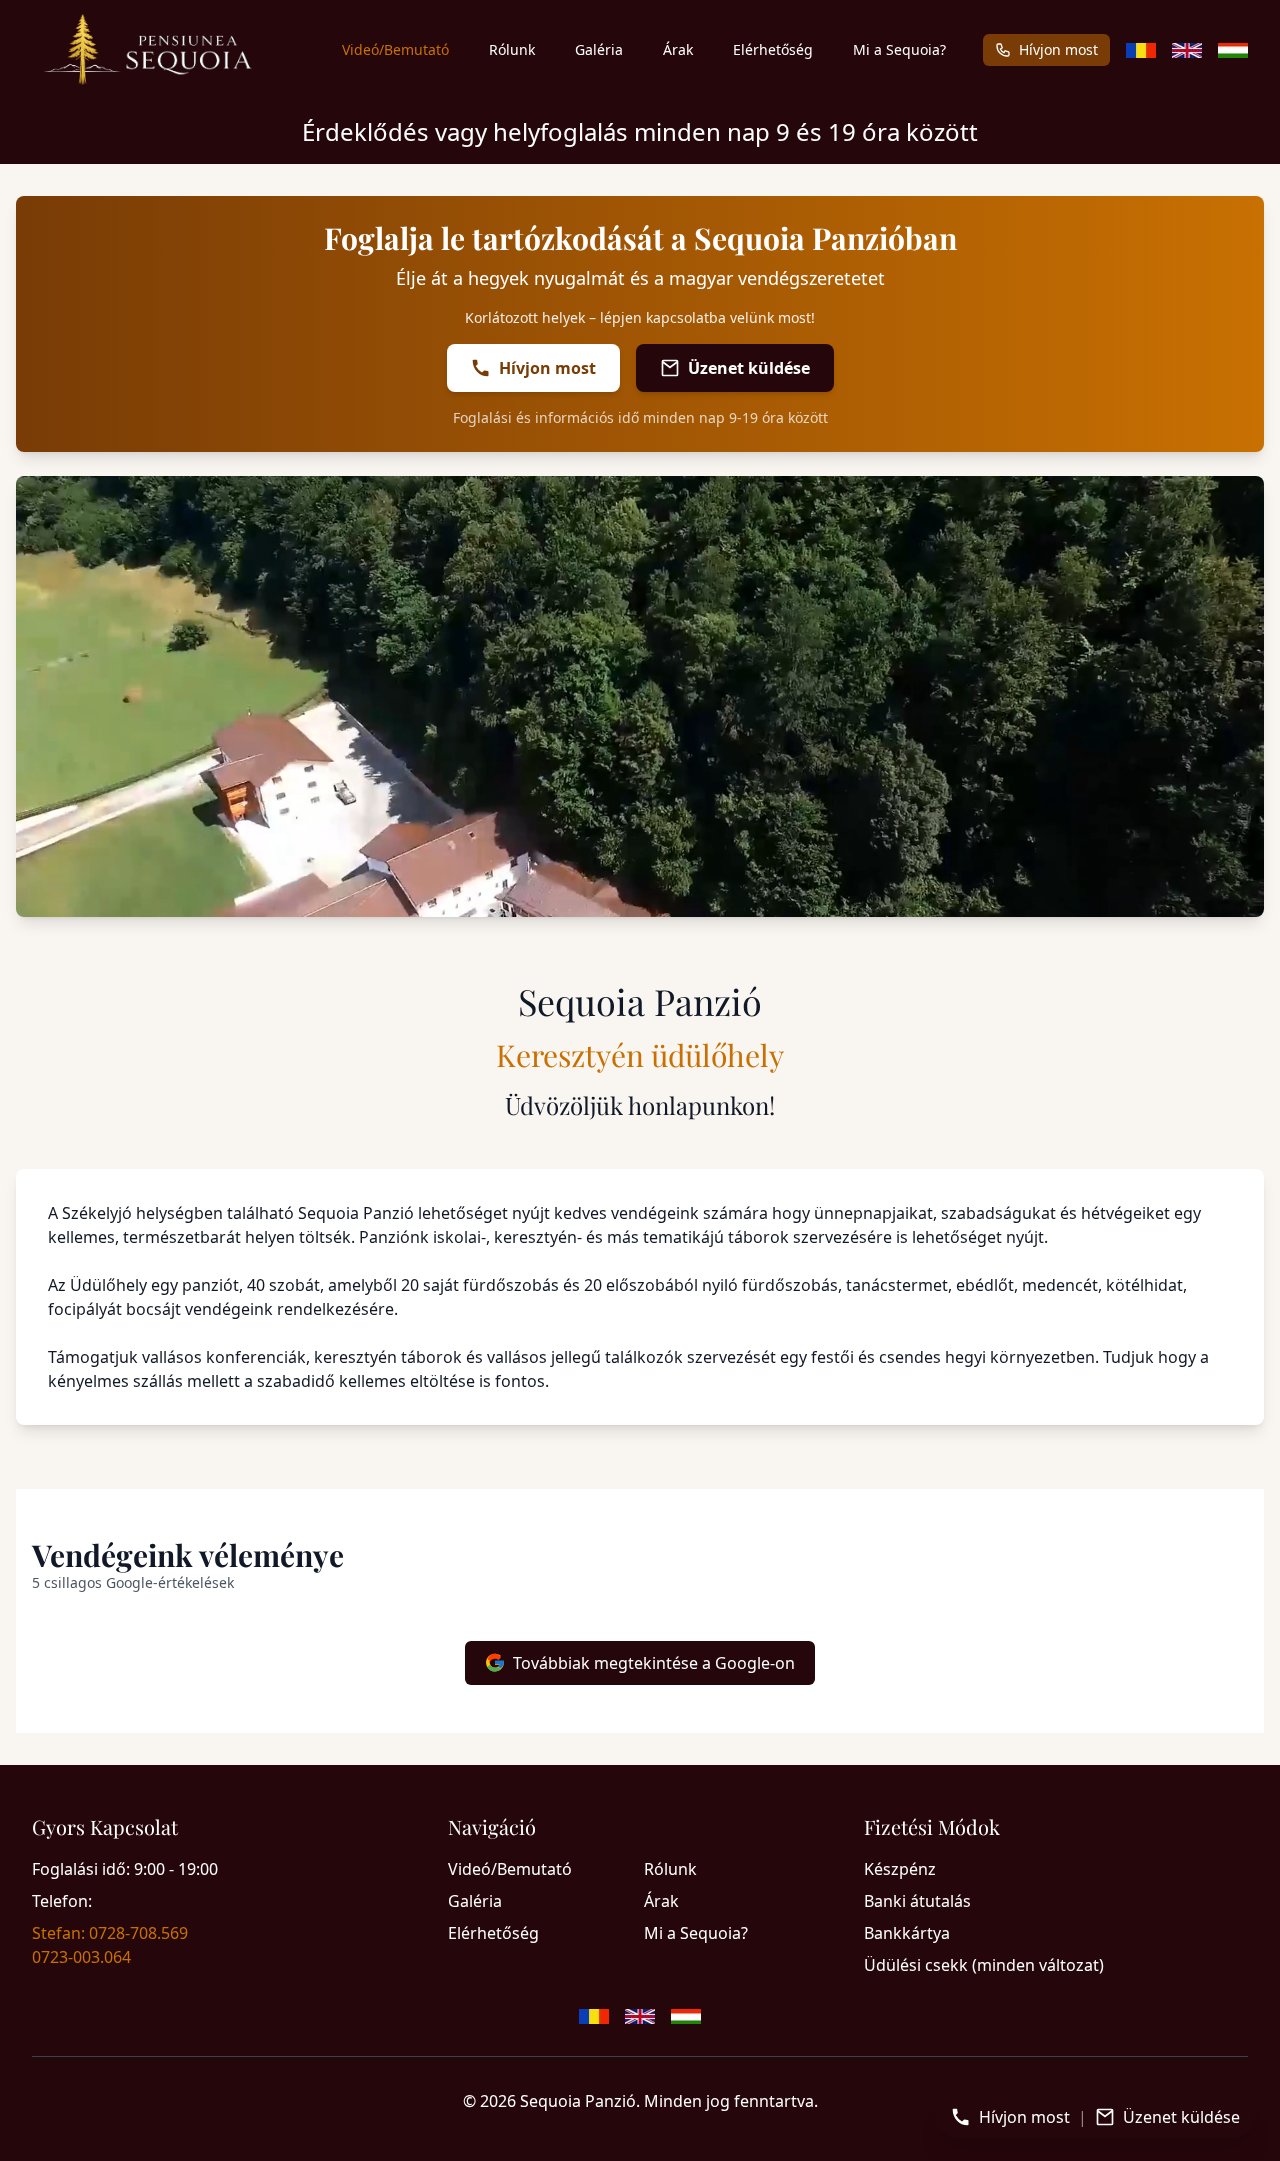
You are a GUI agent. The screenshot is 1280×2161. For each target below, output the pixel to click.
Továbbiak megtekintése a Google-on (654, 1663)
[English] (1187, 50)
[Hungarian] (1233, 50)
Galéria (599, 49)
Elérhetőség (773, 49)
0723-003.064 (81, 1957)
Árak (678, 49)
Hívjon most (1058, 49)
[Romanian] (1141, 50)
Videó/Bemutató (395, 49)
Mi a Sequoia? (899, 49)
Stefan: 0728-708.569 (110, 1933)
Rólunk (512, 49)
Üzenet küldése (749, 368)
